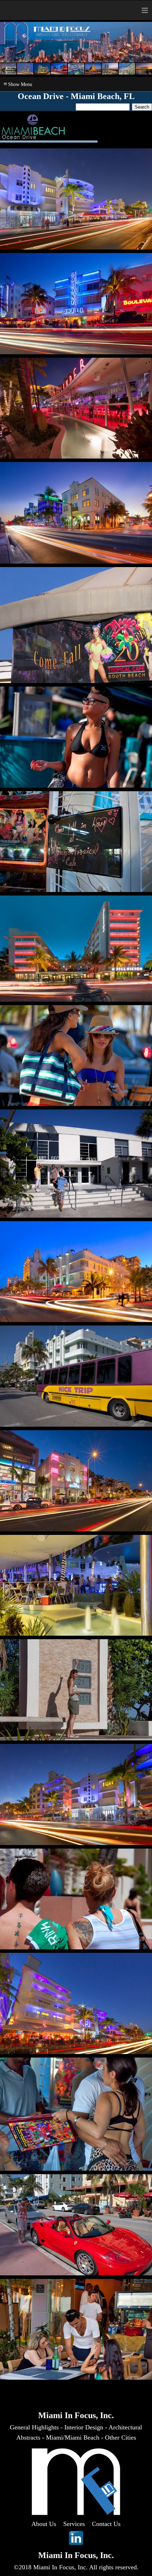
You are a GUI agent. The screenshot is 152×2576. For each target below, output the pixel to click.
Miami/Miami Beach (73, 2437)
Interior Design (84, 2427)
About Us (44, 2524)
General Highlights (34, 2427)
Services (74, 2524)
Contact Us (106, 2524)
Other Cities (121, 2437)
